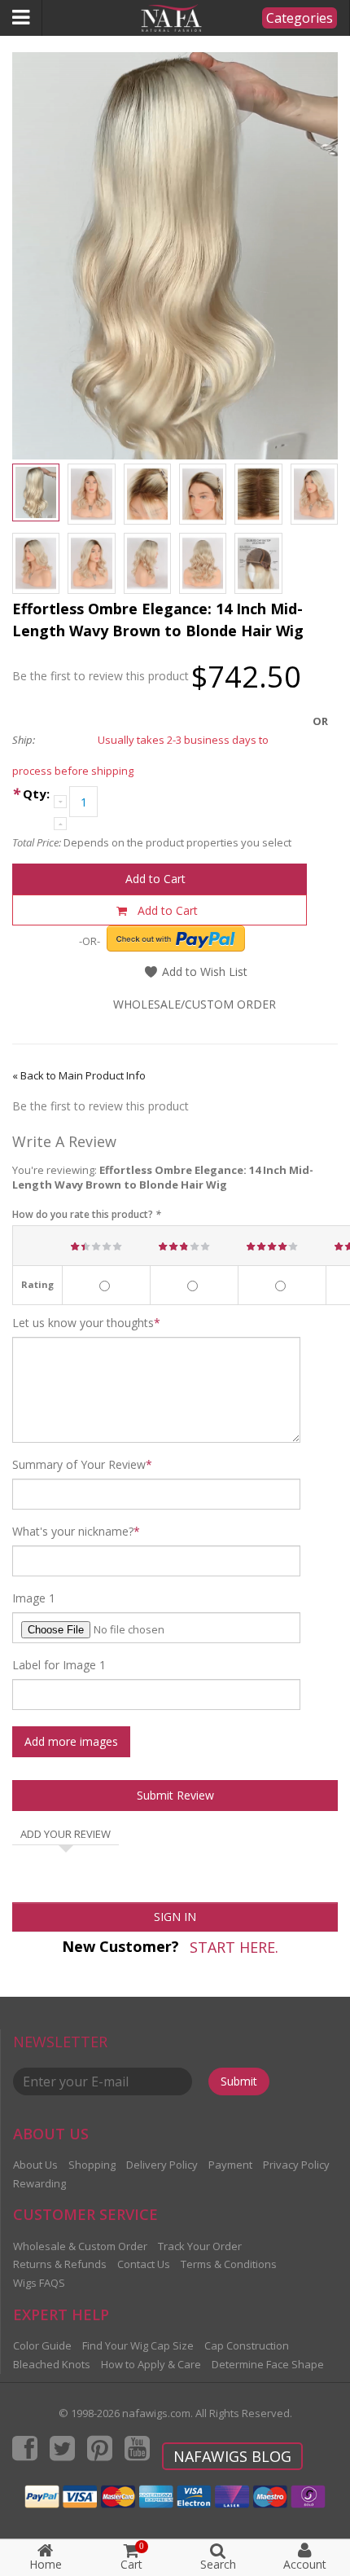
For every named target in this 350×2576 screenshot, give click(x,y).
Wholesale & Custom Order (80, 2246)
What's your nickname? (73, 1532)
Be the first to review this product (101, 676)
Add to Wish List (203, 971)
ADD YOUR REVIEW (66, 1835)
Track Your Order (200, 2246)
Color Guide (42, 2345)
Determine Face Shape (268, 2364)
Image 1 (34, 1598)
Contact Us (144, 2264)
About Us (35, 2165)
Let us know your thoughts (83, 1323)
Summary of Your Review (79, 1465)
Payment (230, 2165)
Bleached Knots (52, 2364)
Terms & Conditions (229, 2264)
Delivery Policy (162, 2165)
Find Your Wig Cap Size (138, 2345)
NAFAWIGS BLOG (232, 2456)
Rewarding (39, 2183)
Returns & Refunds (60, 2264)
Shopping (92, 2165)
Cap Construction (247, 2345)
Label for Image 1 (59, 1665)
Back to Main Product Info (79, 1075)
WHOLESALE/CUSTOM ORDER (195, 1004)
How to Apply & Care (151, 2364)
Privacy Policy (296, 2165)
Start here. (234, 1947)
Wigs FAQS (39, 2283)
